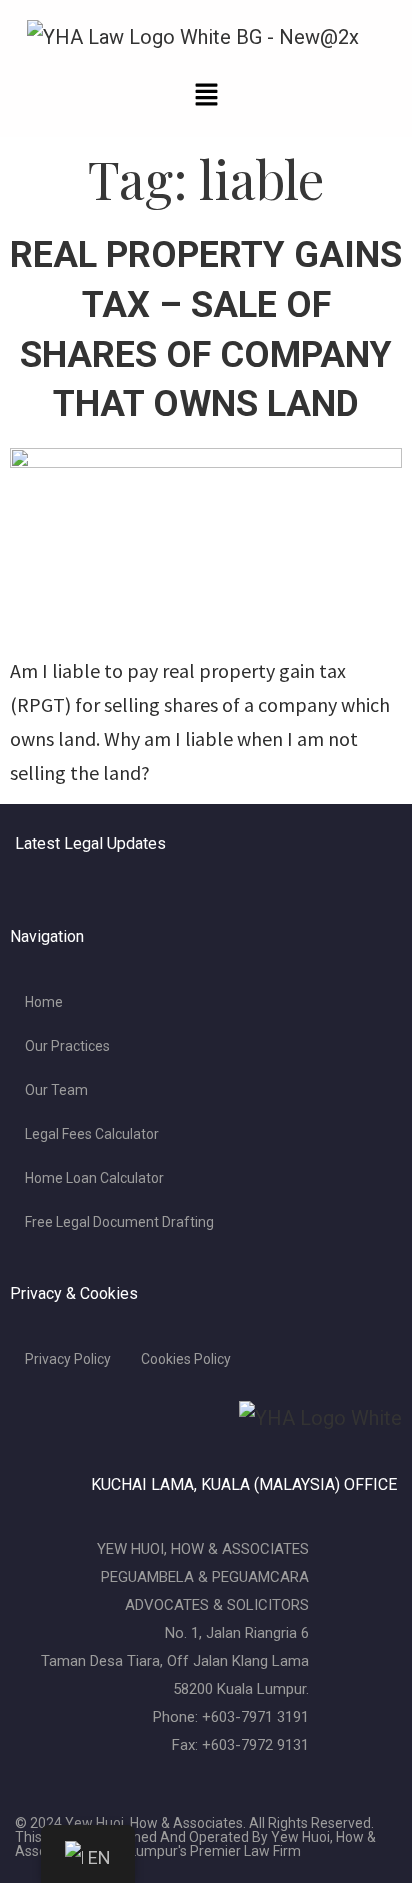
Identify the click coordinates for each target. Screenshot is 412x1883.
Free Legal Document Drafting (119, 1222)
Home (44, 1002)
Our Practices (67, 1046)
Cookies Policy (186, 1359)
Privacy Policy (68, 1359)
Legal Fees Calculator (92, 1134)
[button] (206, 95)
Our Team (56, 1090)
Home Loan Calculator (94, 1178)
